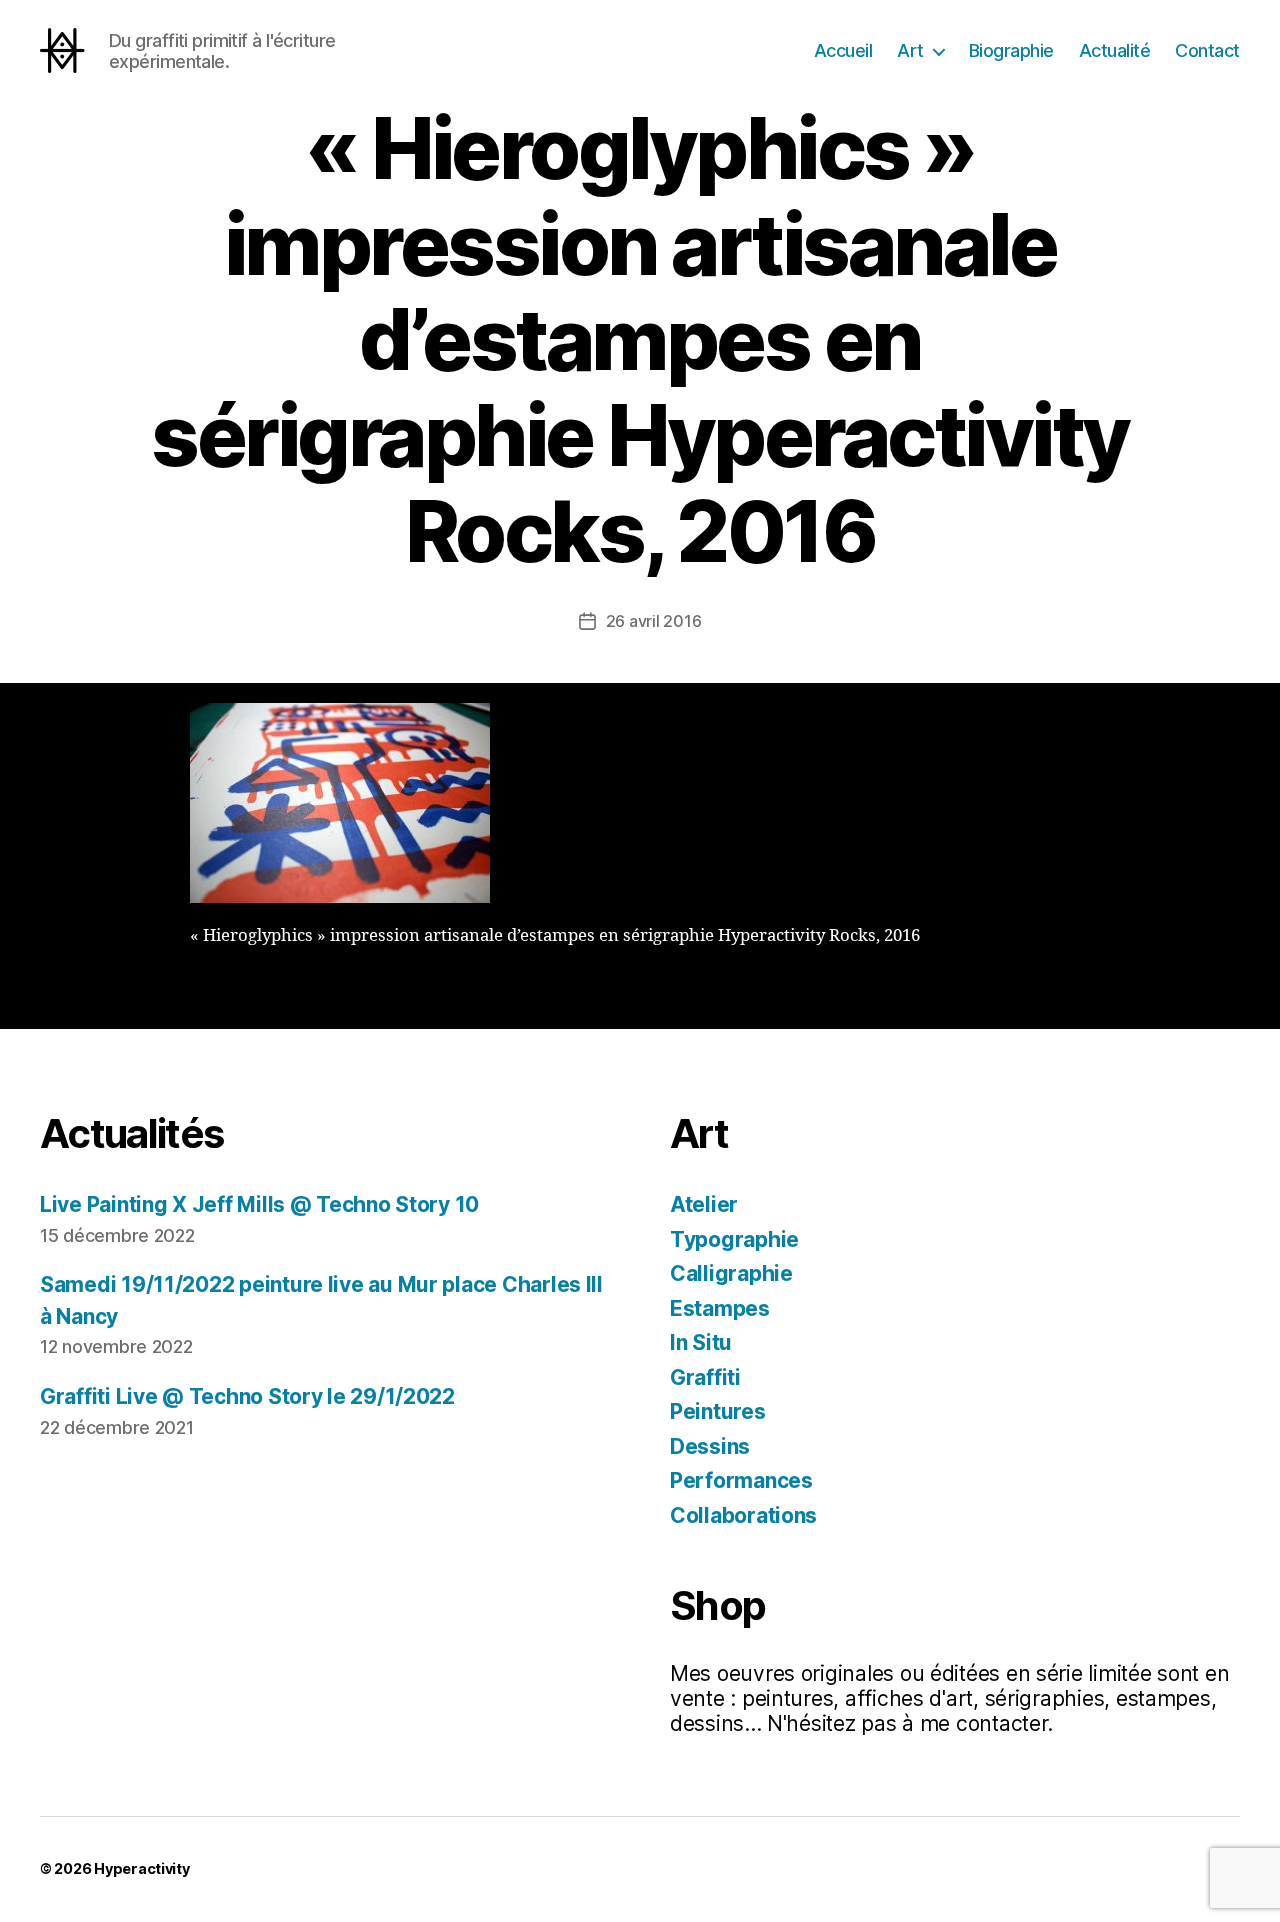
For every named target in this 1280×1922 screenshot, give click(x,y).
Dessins (710, 1446)
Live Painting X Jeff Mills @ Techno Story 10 (259, 1204)
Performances (741, 1480)
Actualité (1115, 50)
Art (910, 50)
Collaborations (743, 1515)
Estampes (720, 1308)
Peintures (718, 1411)
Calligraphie (731, 1273)
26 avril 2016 (654, 621)
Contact (1207, 50)
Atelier (704, 1204)
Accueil (843, 50)
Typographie (734, 1239)
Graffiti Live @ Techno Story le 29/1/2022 (247, 1396)
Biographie (1011, 50)
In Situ (701, 1342)
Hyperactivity (142, 1868)
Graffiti (705, 1377)
